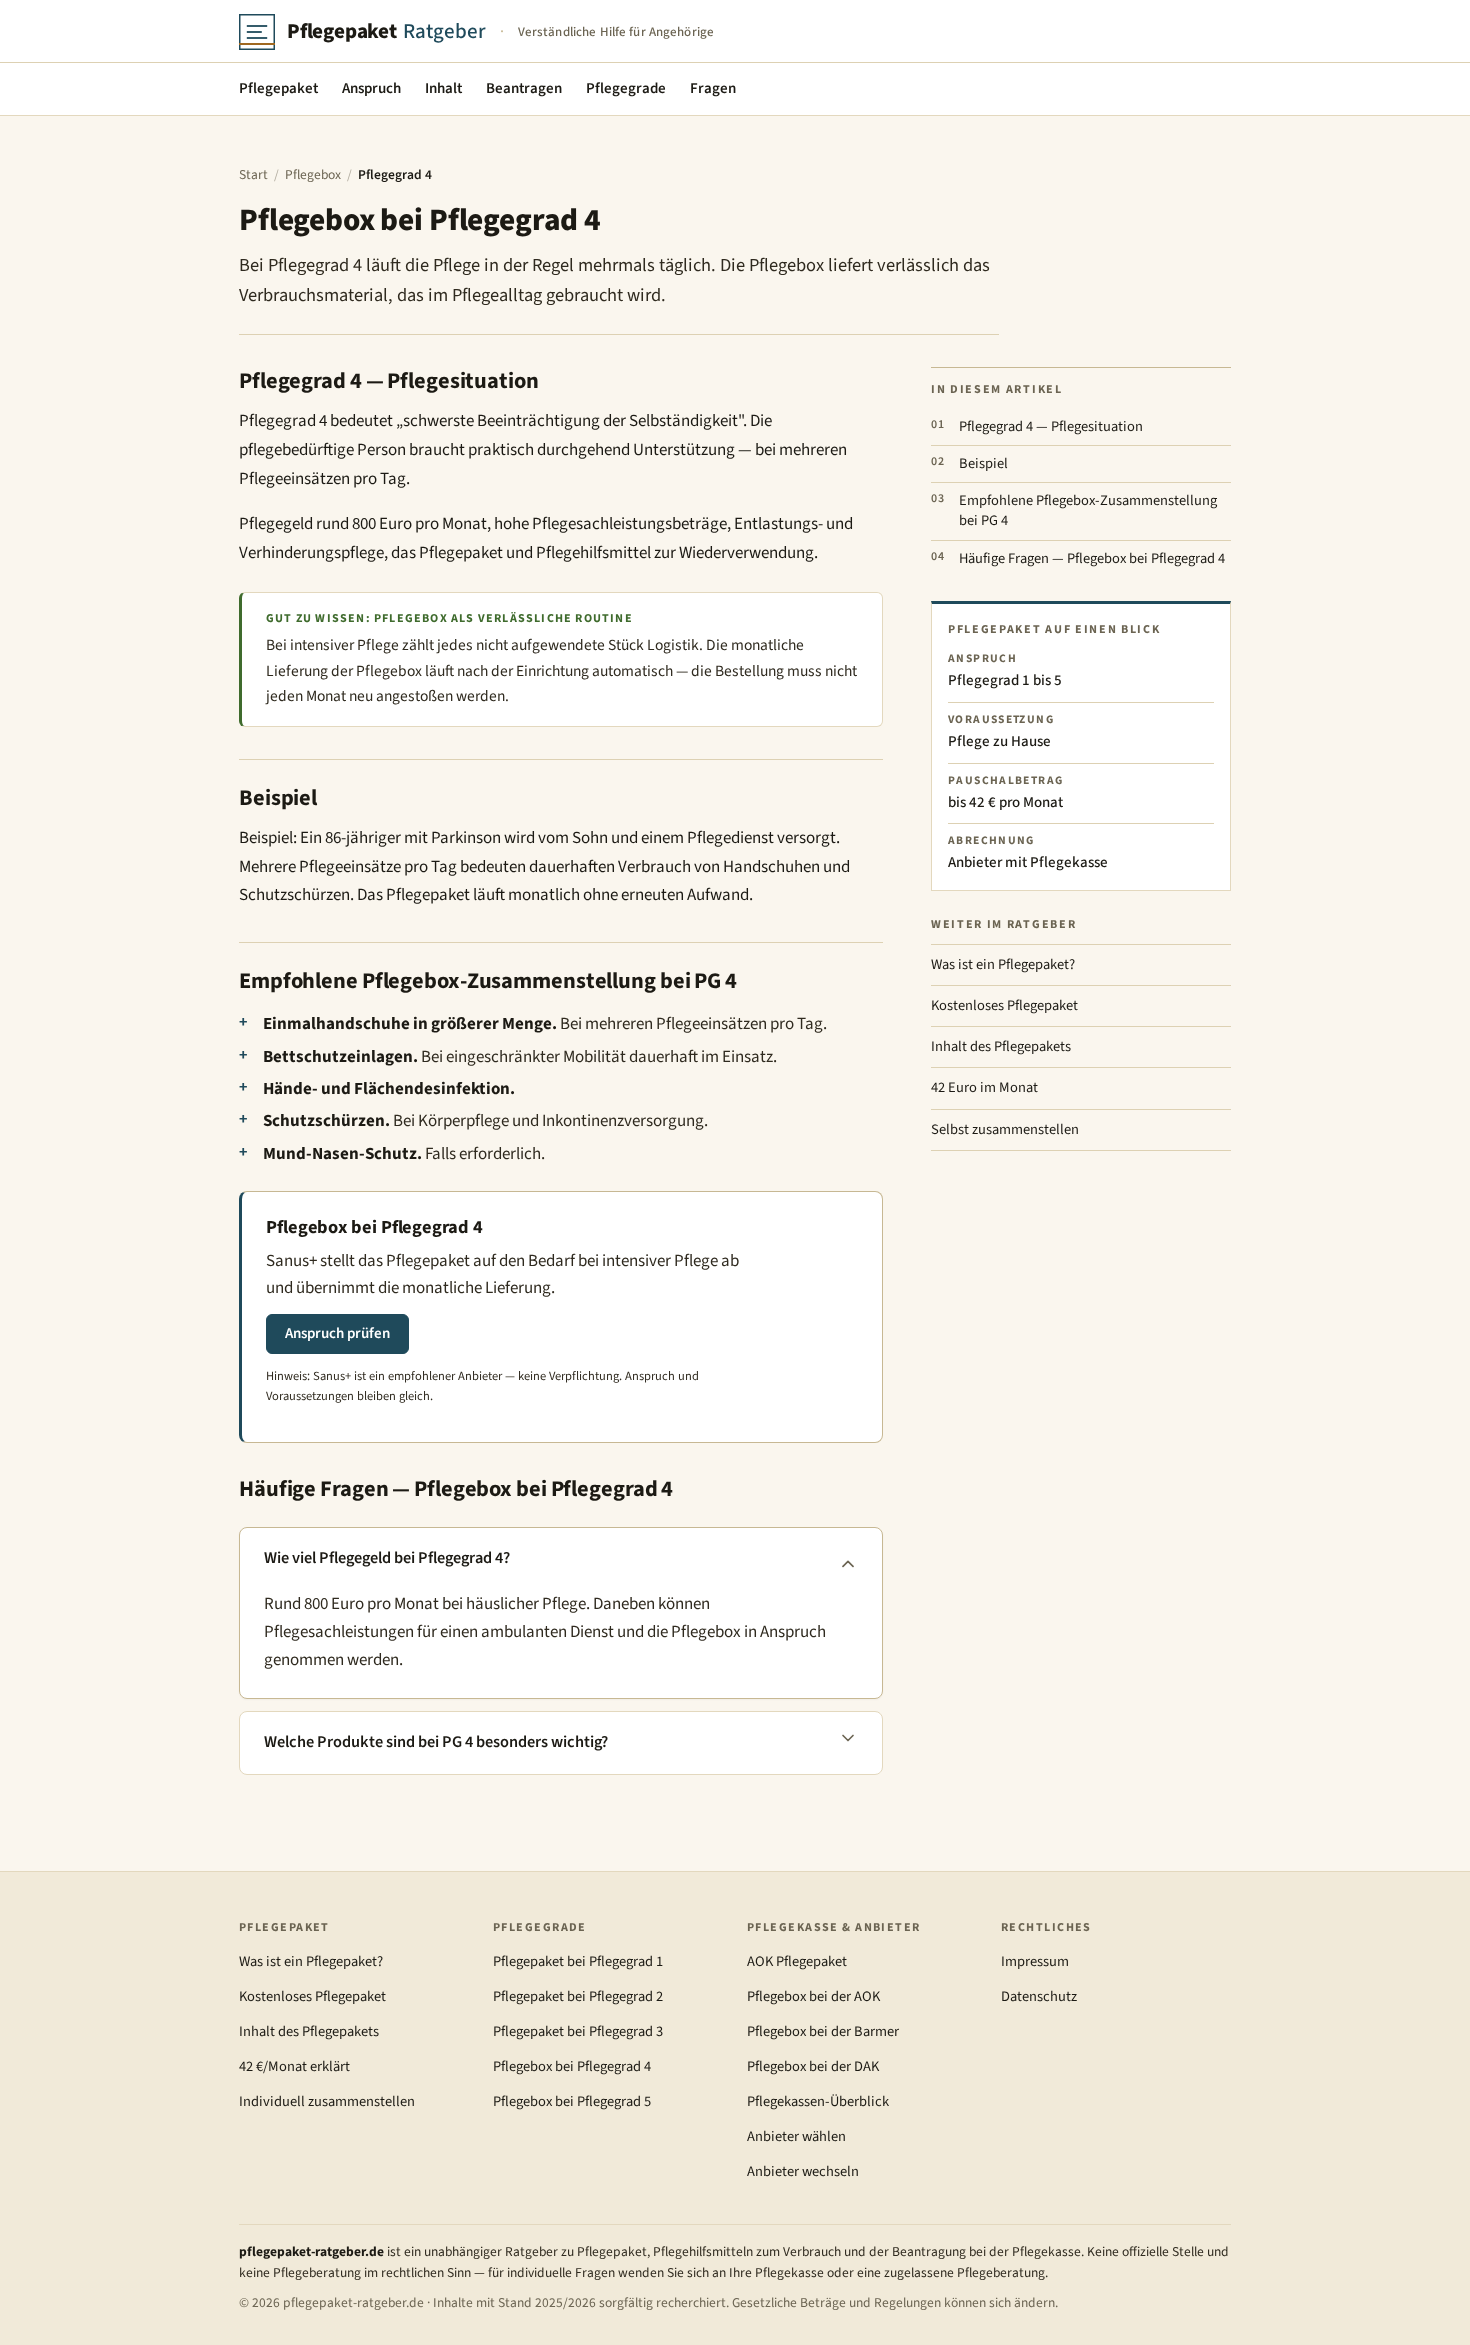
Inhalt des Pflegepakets (1001, 1046)
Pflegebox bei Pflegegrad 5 (572, 2101)
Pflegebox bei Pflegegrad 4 (572, 2066)
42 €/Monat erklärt (294, 2066)
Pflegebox (313, 174)
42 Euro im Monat (984, 1087)
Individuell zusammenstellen (327, 2101)
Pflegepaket (278, 88)
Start (253, 174)
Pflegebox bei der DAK (813, 2066)
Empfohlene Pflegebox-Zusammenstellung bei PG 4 (1088, 510)
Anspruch (371, 88)
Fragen (713, 88)
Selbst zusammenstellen (1005, 1129)
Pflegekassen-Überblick (818, 2101)
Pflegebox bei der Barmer (823, 2031)
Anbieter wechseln (803, 2171)
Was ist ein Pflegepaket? (1003, 964)
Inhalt (443, 88)
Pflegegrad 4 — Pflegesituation (1051, 426)
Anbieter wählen (796, 2136)
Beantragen (524, 88)
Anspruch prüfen (337, 1333)
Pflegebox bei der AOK (813, 1996)
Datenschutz (1039, 1996)
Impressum (1035, 1961)
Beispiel (983, 463)
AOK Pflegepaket (797, 1961)
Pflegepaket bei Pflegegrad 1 (578, 1961)
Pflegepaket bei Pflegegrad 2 (578, 1996)
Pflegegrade (626, 88)
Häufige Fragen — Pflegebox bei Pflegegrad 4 (1092, 558)
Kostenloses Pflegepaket (1004, 1005)
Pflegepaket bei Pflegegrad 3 (578, 2031)
